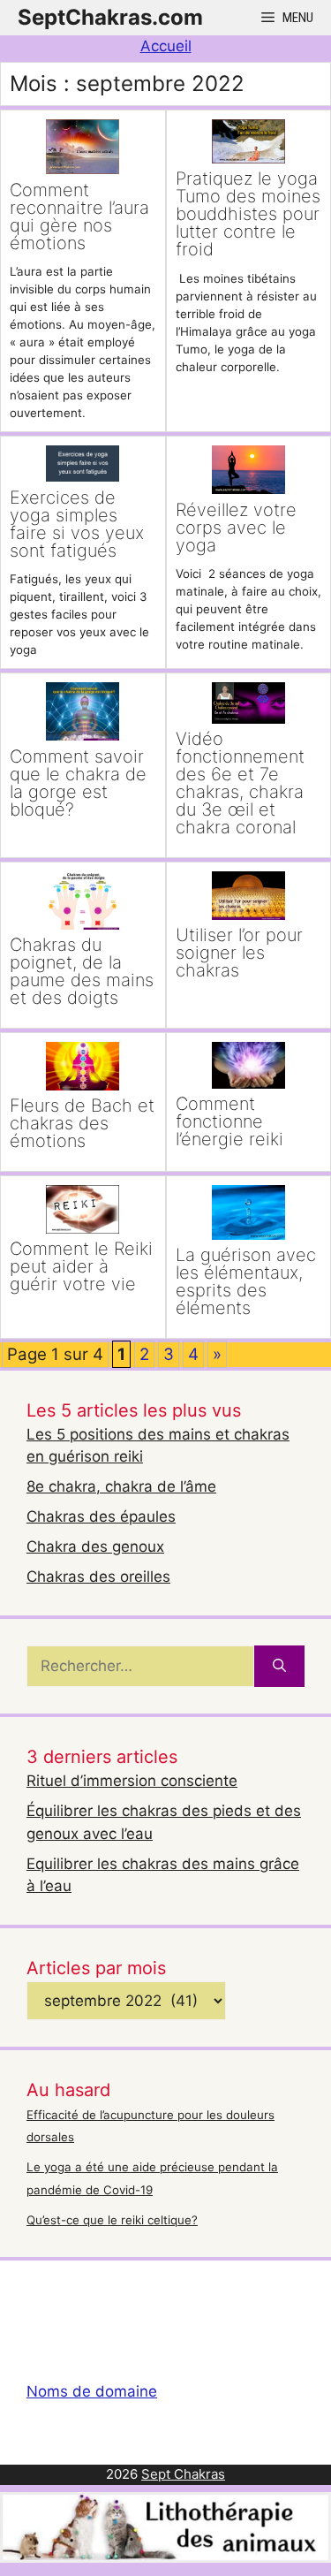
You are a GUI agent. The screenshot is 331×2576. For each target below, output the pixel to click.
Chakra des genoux (95, 1546)
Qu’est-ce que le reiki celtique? (112, 2220)
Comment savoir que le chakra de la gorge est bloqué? (78, 783)
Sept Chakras (183, 2474)
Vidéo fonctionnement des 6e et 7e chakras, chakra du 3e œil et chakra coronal (240, 783)
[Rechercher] (279, 1667)
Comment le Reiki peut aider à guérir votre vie (81, 1266)
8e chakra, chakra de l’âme (121, 1486)
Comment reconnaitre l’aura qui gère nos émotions (79, 217)
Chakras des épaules (101, 1516)
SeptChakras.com (110, 17)
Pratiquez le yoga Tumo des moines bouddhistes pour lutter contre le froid (248, 214)
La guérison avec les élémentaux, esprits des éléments (246, 1281)
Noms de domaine (92, 2391)
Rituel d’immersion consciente (132, 1781)
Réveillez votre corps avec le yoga (236, 528)
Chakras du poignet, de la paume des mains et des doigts (82, 971)
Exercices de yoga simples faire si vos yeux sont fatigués (77, 524)
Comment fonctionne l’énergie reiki (229, 1121)
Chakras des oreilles (98, 1577)
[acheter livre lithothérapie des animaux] (165, 2557)
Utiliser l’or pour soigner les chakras (239, 953)
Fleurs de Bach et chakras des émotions (82, 1123)
